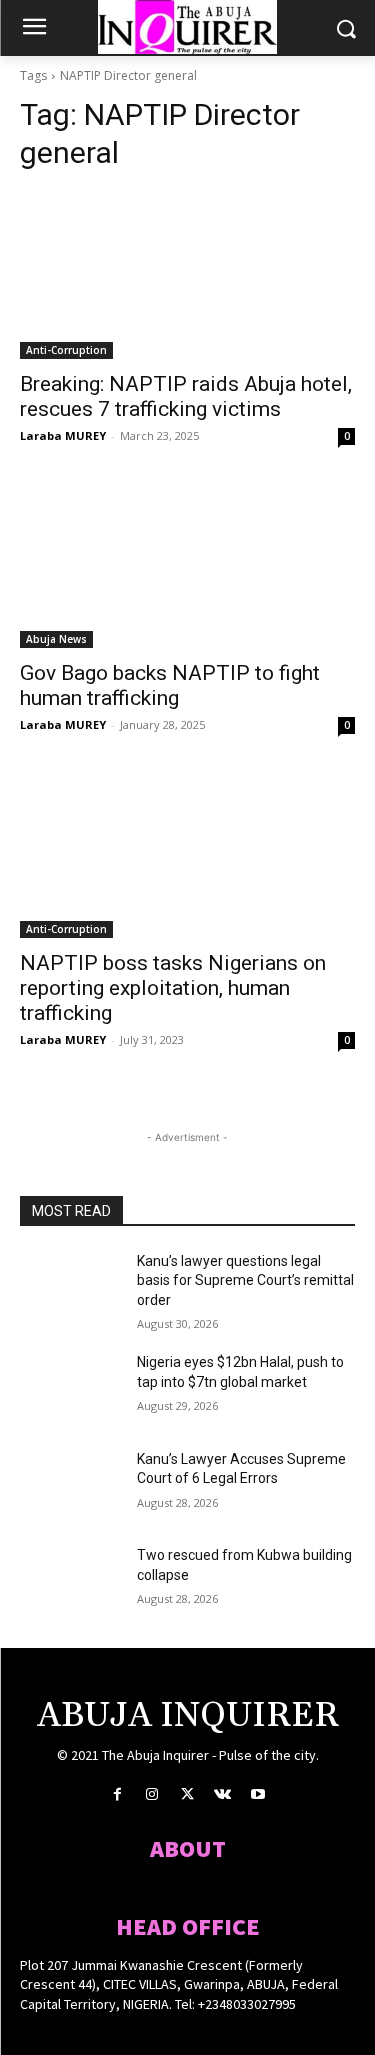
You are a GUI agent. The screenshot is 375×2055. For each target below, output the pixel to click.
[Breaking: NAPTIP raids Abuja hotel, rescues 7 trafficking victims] (187, 275)
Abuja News (56, 639)
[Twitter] (187, 1794)
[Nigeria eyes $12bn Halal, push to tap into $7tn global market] (70, 1388)
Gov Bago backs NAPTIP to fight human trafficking (170, 685)
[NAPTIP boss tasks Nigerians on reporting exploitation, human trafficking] (187, 854)
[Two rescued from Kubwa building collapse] (70, 1581)
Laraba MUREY (63, 435)
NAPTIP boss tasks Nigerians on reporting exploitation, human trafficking (173, 988)
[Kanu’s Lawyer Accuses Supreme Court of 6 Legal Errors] (70, 1485)
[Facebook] (117, 1794)
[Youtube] (257, 1794)
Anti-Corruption (66, 350)
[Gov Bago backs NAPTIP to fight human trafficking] (187, 565)
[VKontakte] (222, 1794)
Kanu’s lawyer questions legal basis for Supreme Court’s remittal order (245, 1280)
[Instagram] (152, 1794)
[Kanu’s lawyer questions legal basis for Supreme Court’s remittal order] (70, 1287)
